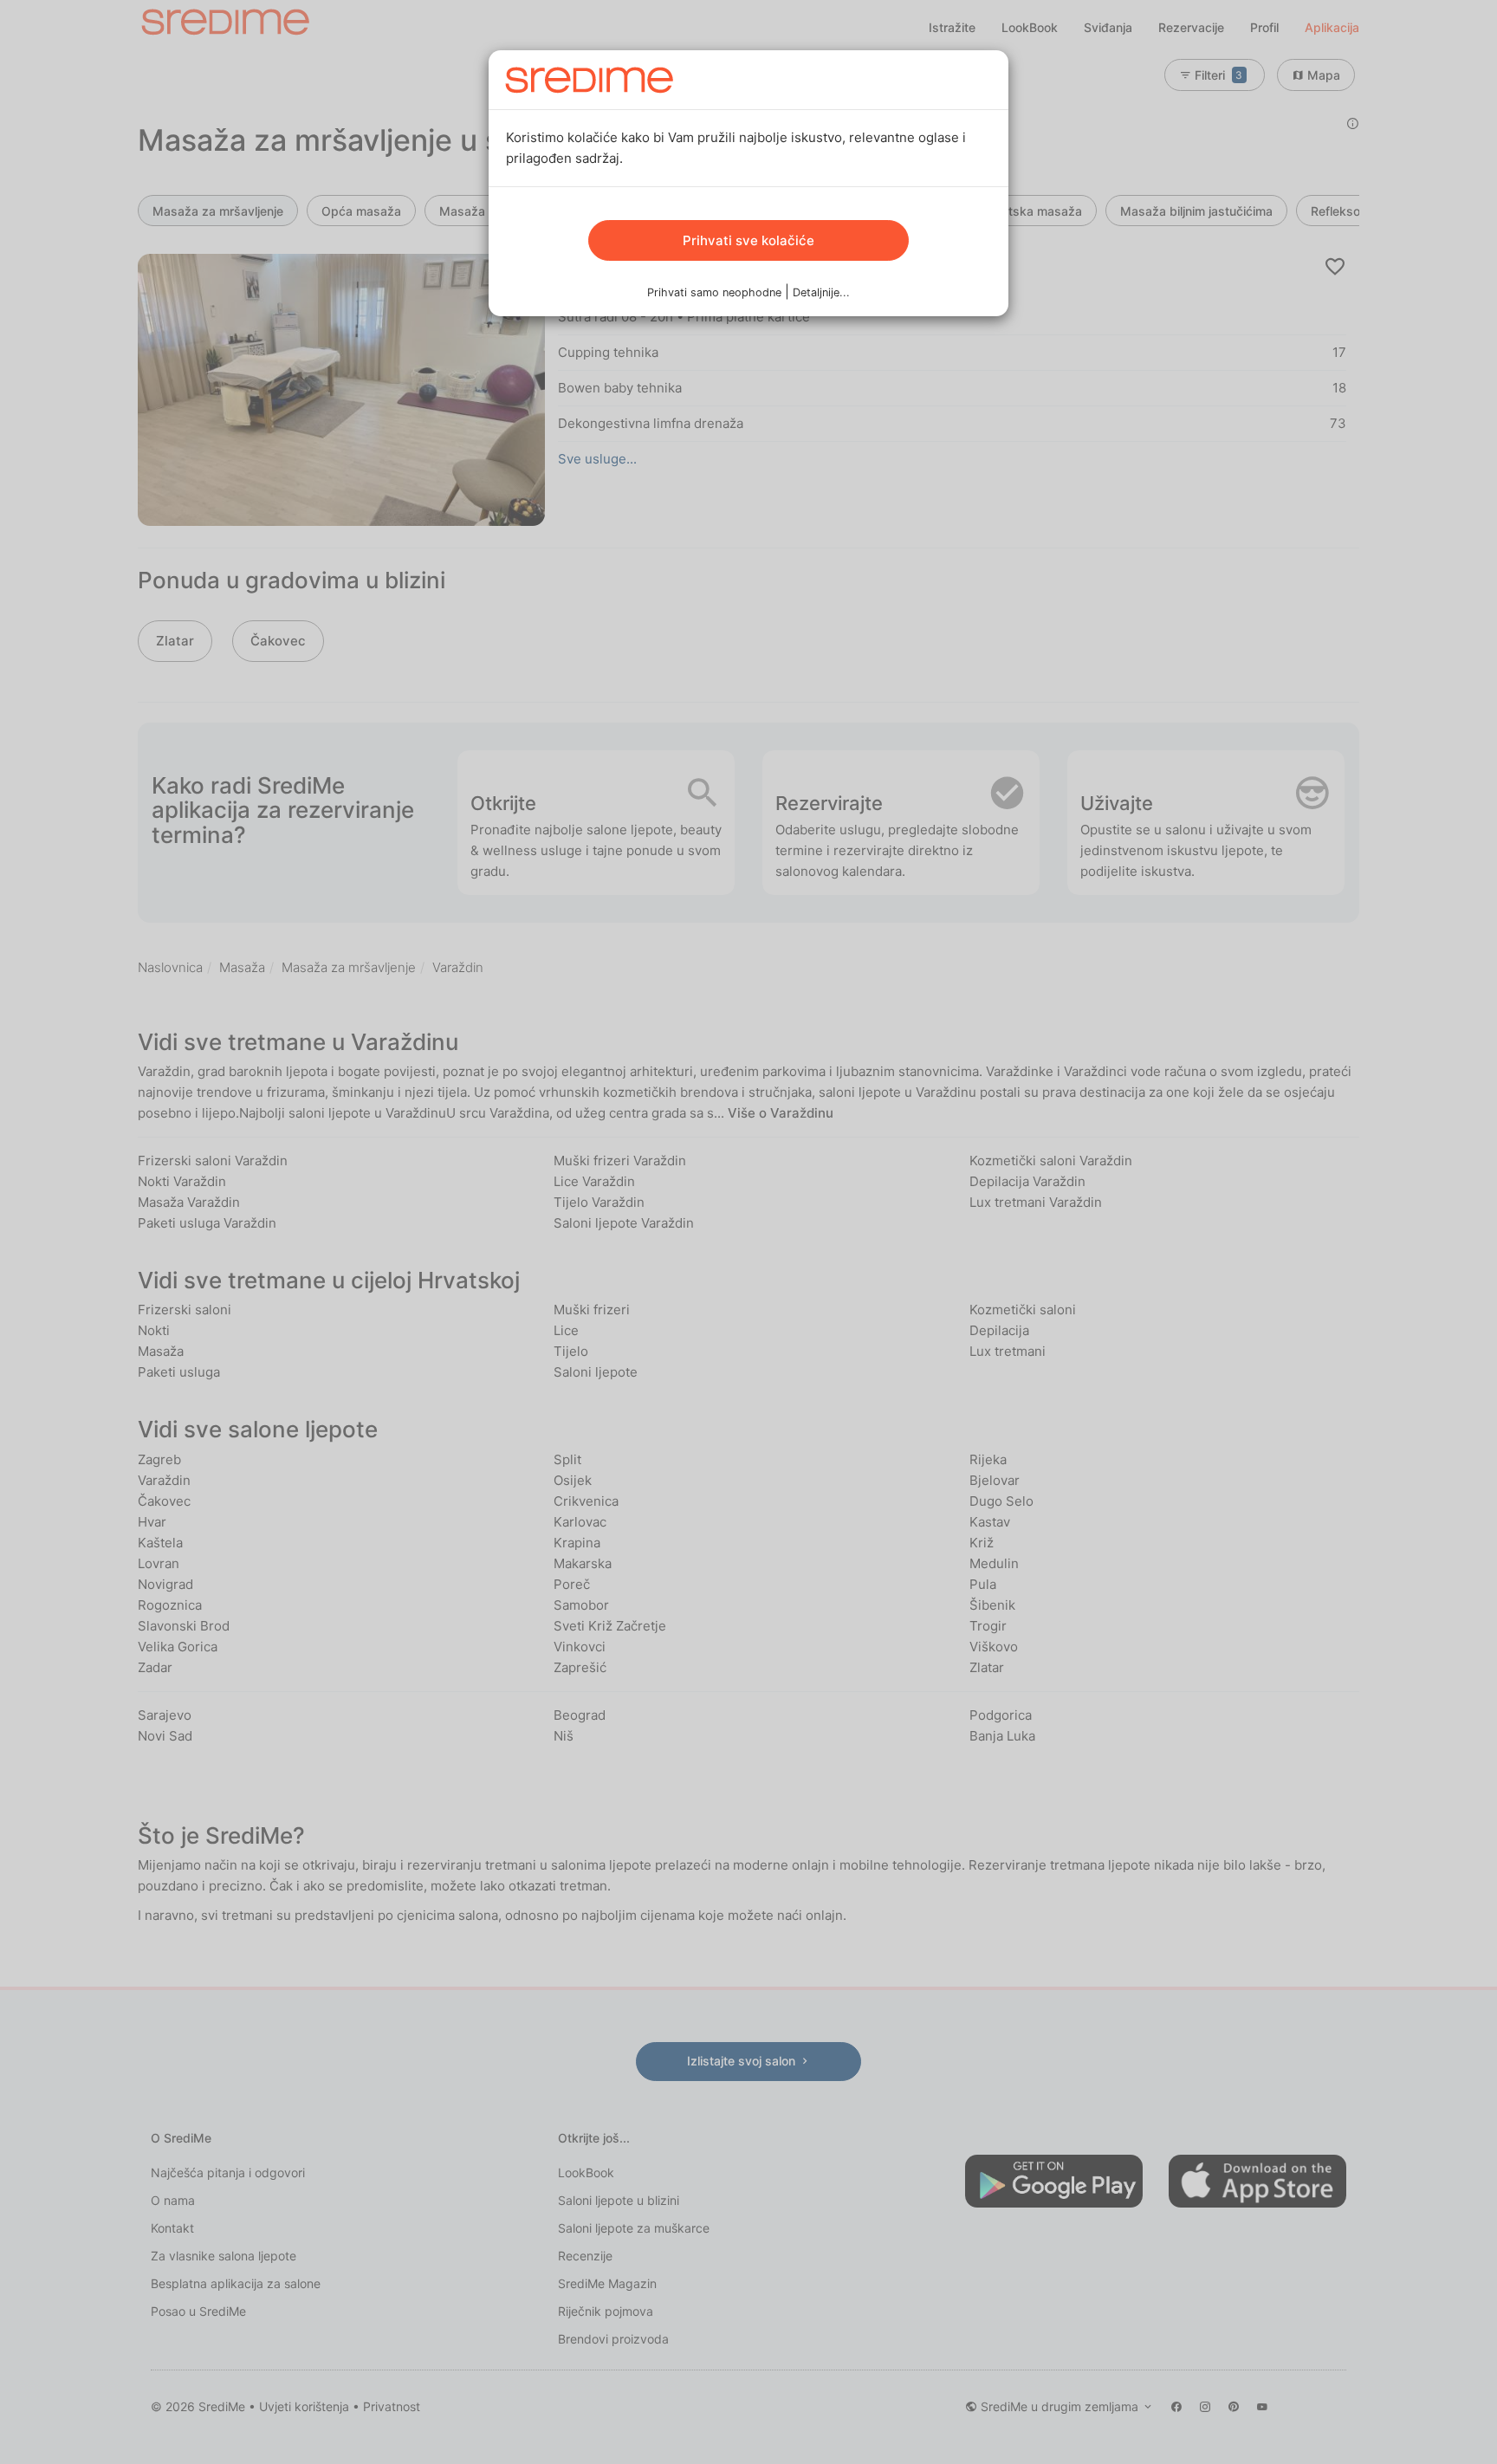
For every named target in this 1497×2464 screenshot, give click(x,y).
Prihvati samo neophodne (714, 292)
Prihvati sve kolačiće (748, 240)
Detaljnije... (821, 292)
